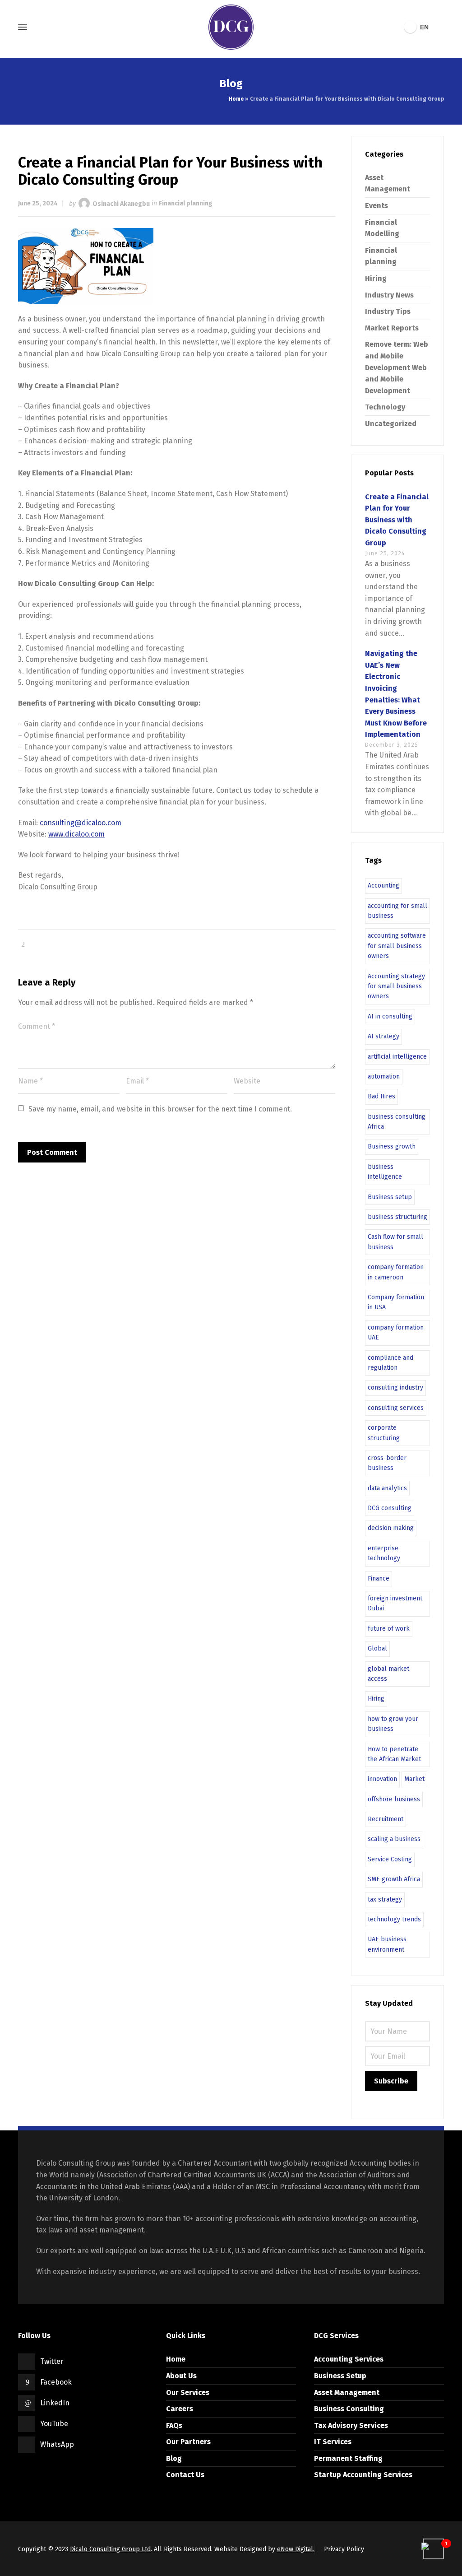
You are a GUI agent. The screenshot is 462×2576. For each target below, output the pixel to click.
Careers (180, 2409)
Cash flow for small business (395, 1242)
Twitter (52, 2361)
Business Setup (340, 2376)
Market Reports (392, 328)
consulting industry (395, 1388)
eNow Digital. (296, 2549)
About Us (181, 2376)
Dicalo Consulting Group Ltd (110, 2549)
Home (236, 99)
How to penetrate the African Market (394, 1754)
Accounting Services (349, 2359)
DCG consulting (390, 1508)
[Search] (438, 27)
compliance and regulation (390, 1363)
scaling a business (394, 1839)
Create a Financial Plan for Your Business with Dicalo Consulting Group (397, 520)
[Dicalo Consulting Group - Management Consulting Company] (231, 27)
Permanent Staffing (348, 2458)
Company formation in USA (396, 1302)
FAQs (174, 2425)
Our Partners (188, 2442)
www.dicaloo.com (76, 834)
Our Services (188, 2392)
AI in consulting (390, 1016)
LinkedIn (55, 2403)
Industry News (389, 295)
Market (414, 1779)
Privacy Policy (344, 2549)
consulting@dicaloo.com (81, 823)
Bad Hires (381, 1096)
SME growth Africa (394, 1879)
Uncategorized (391, 424)
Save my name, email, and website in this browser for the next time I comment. (160, 1109)
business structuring (397, 1217)
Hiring (376, 278)
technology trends (394, 1919)
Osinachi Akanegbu (121, 203)
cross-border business (387, 1463)
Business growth (392, 1146)
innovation (382, 1779)
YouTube (54, 2424)
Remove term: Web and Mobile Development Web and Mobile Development (397, 367)
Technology (385, 407)
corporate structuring (384, 1433)
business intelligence (385, 1172)
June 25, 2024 (38, 203)
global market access (388, 1674)
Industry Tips (388, 311)
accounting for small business (397, 911)
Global (377, 1648)
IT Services (333, 2442)
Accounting (383, 886)
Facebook (56, 2382)
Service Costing (390, 1859)
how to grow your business (393, 1724)
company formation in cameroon (396, 1272)
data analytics (387, 1488)
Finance (379, 1579)
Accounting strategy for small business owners (396, 986)
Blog (174, 2458)
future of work (389, 1629)
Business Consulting (349, 2409)
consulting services (396, 1408)
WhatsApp (57, 2444)
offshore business (394, 1799)
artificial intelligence (397, 1057)
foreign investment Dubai (395, 1603)
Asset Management (347, 2392)
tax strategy (385, 1899)
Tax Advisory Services (351, 2425)
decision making (391, 1528)
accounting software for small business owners (397, 946)
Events (377, 206)
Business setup (390, 1197)
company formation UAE (396, 1332)
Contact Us (185, 2475)
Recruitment (386, 1819)
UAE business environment (387, 1944)
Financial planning (186, 203)
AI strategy (383, 1036)
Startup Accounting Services (363, 2475)
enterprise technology (384, 1553)
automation (384, 1076)
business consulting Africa (397, 1122)
